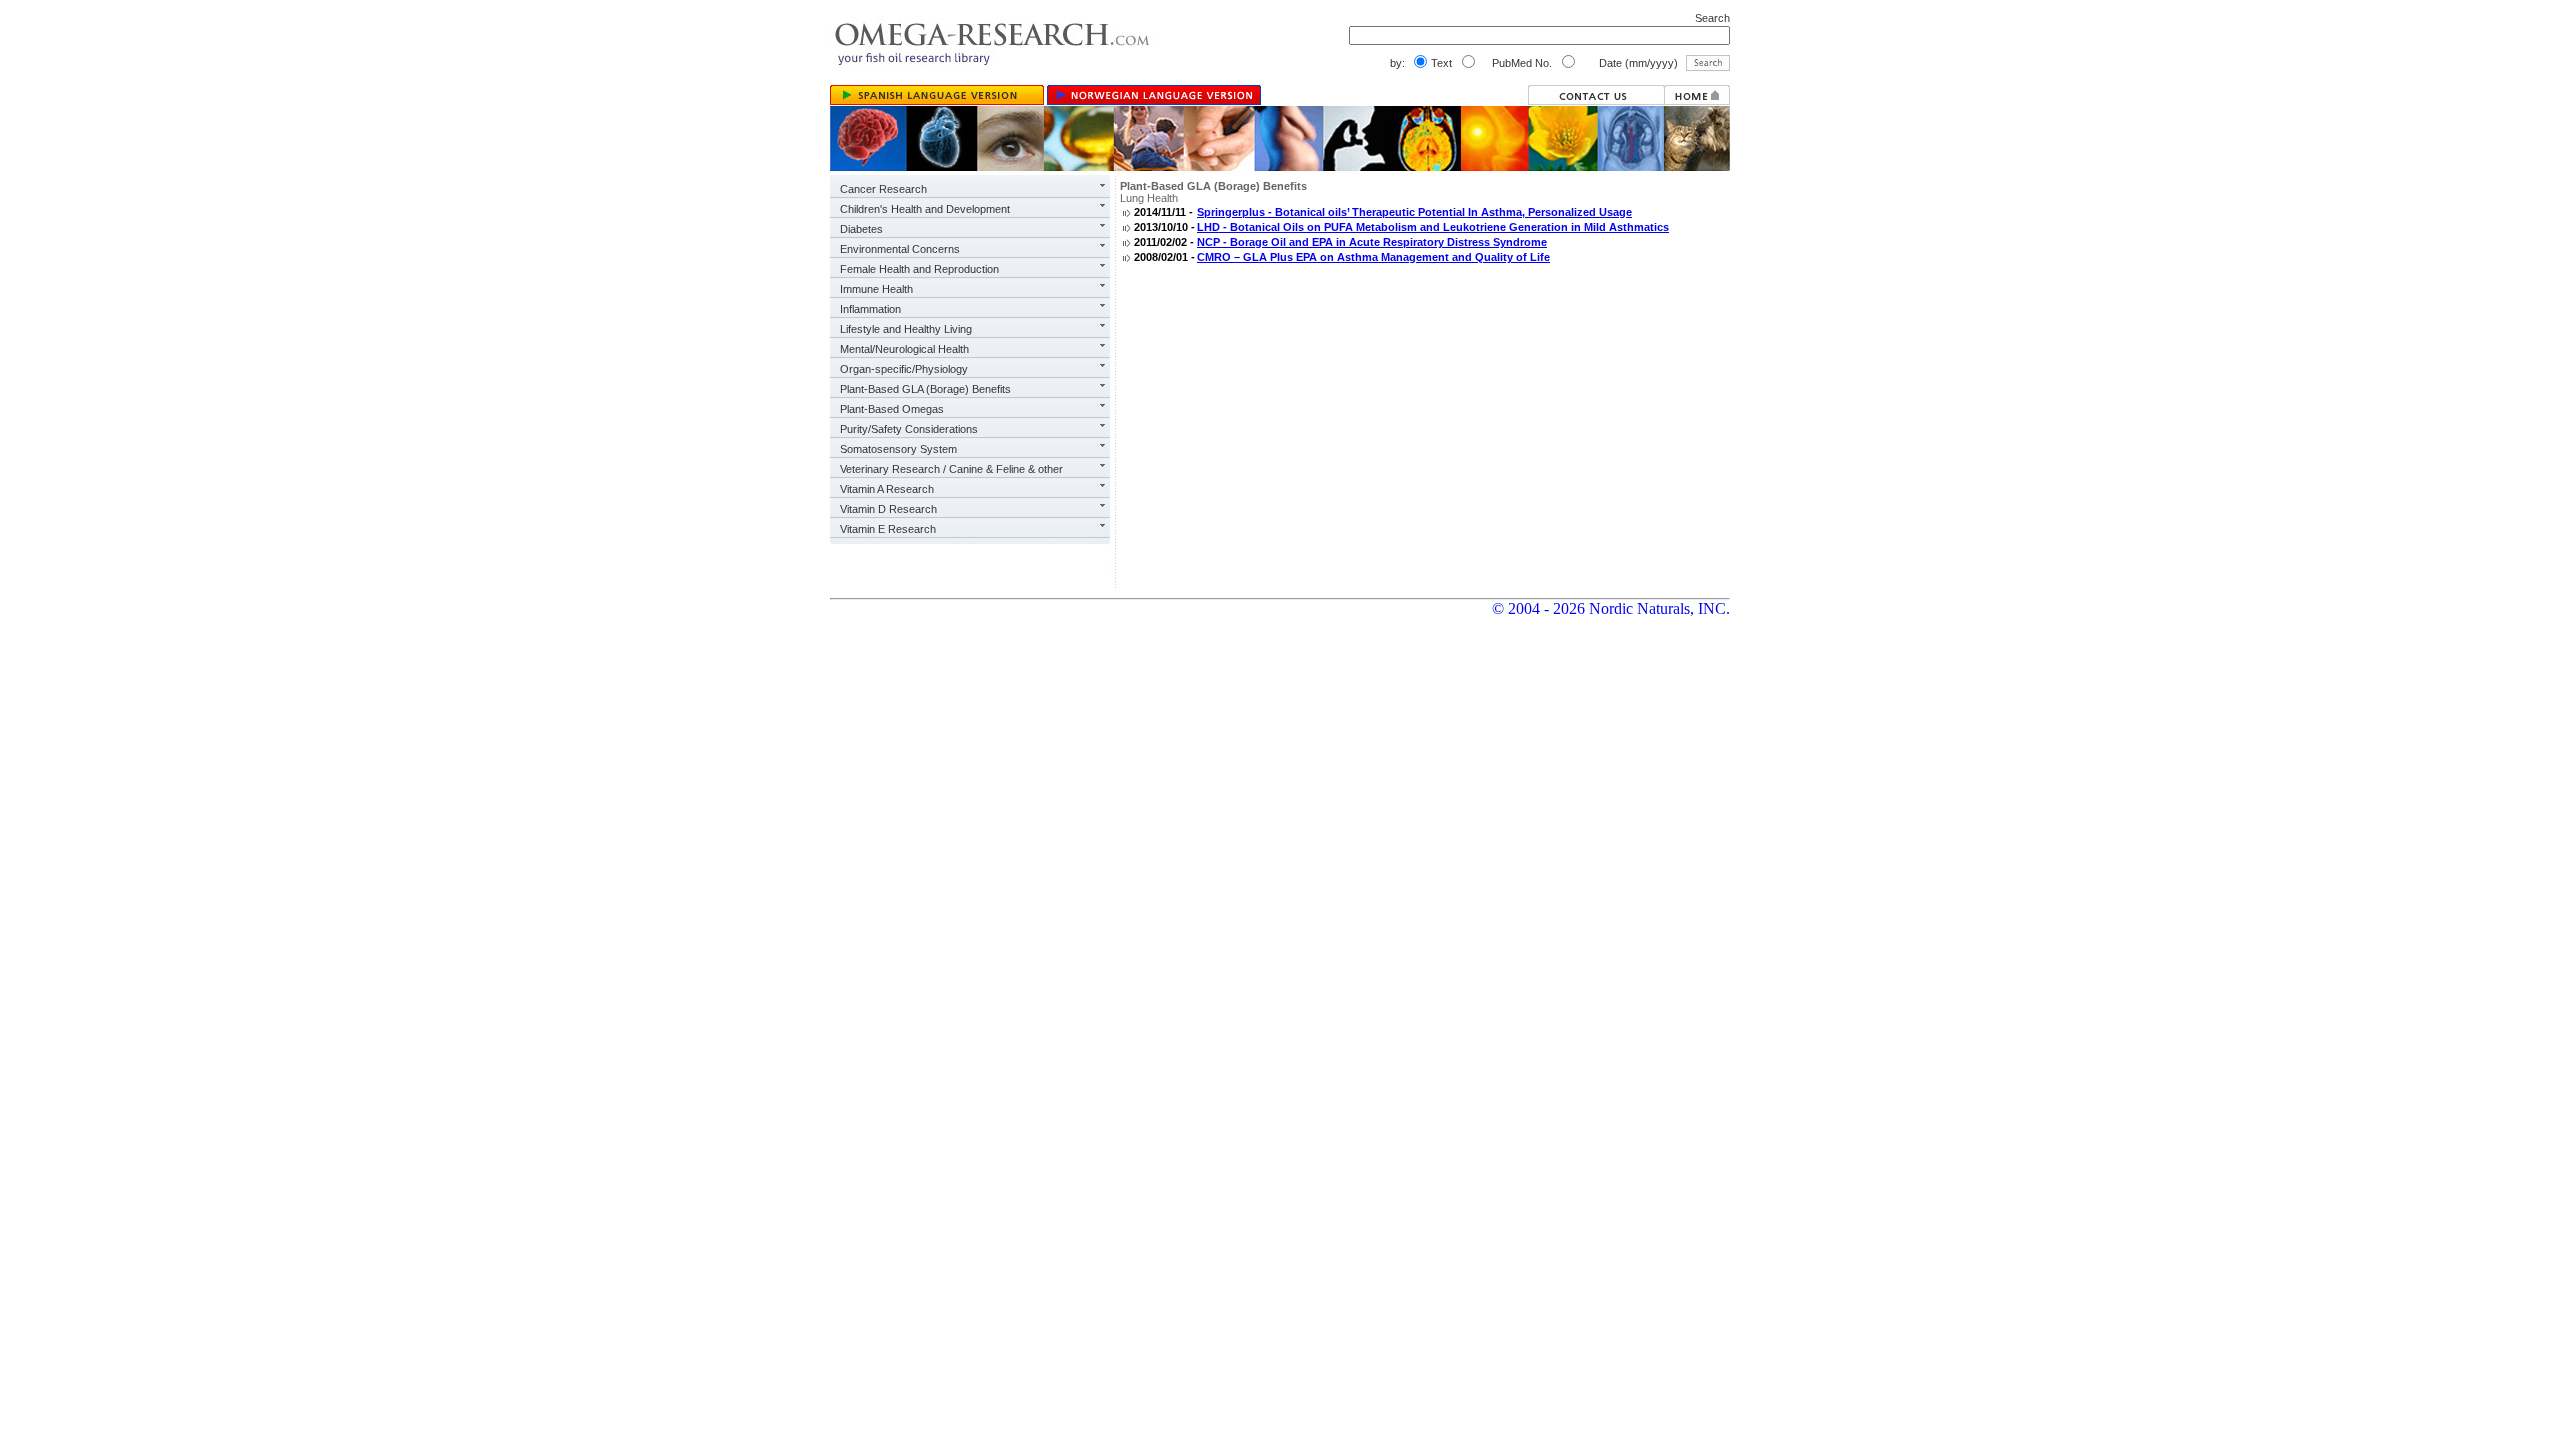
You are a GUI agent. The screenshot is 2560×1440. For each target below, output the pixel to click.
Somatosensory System (898, 449)
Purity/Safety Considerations (909, 429)
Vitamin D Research (888, 509)
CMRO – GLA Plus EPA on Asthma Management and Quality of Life (1373, 257)
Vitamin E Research (888, 529)
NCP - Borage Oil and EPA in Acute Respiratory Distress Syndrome (1372, 242)
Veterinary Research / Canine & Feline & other (951, 469)
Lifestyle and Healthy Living (906, 329)
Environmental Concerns (900, 249)
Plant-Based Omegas (892, 409)
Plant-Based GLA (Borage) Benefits (925, 389)
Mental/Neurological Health (904, 349)
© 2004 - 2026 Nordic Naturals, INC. (1611, 608)
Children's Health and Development (925, 209)
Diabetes (861, 229)
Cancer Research (883, 189)
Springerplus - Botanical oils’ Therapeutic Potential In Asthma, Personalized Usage (1414, 212)
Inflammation (870, 309)
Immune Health (876, 289)
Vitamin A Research (887, 489)
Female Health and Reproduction (919, 269)
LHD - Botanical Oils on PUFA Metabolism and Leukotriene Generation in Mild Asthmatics (1433, 227)
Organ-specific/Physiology (904, 369)
